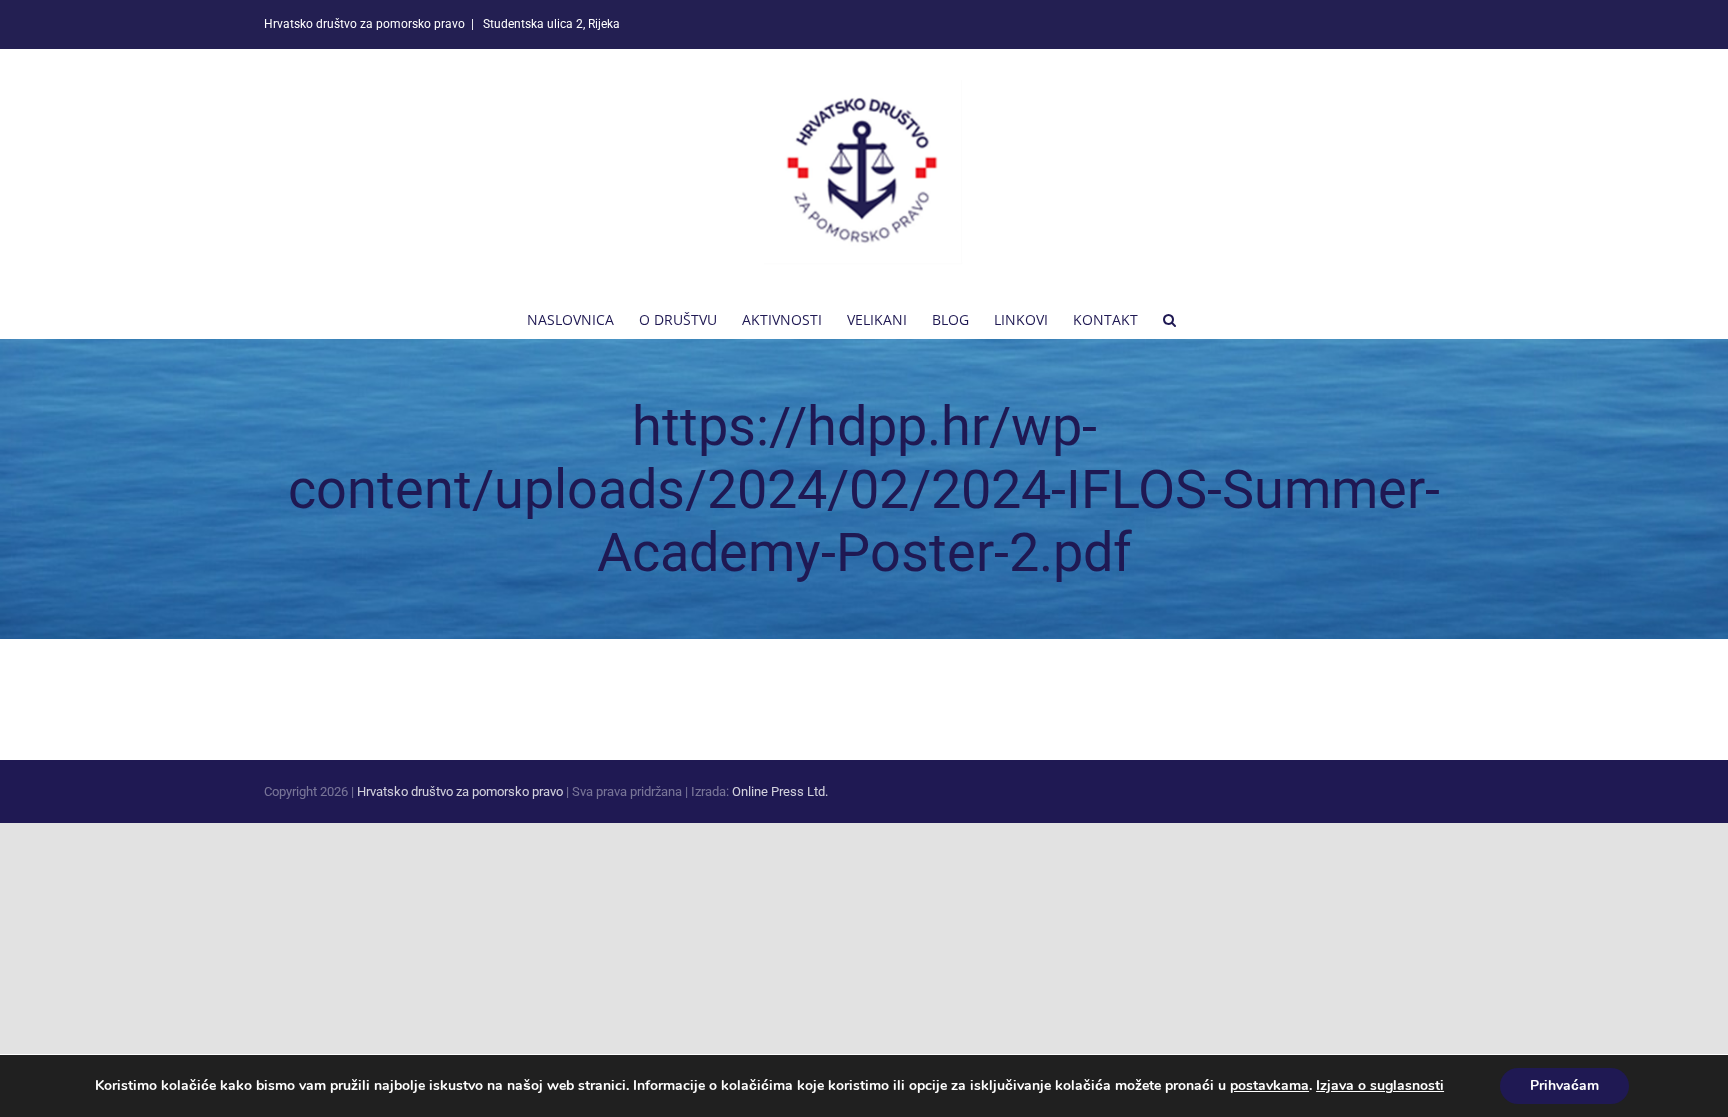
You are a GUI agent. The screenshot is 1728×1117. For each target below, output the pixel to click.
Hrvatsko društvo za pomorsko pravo (460, 791)
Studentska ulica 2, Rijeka (550, 24)
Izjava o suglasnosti (1380, 1085)
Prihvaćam (1564, 1085)
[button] (1169, 318)
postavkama (1269, 1086)
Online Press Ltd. (780, 791)
